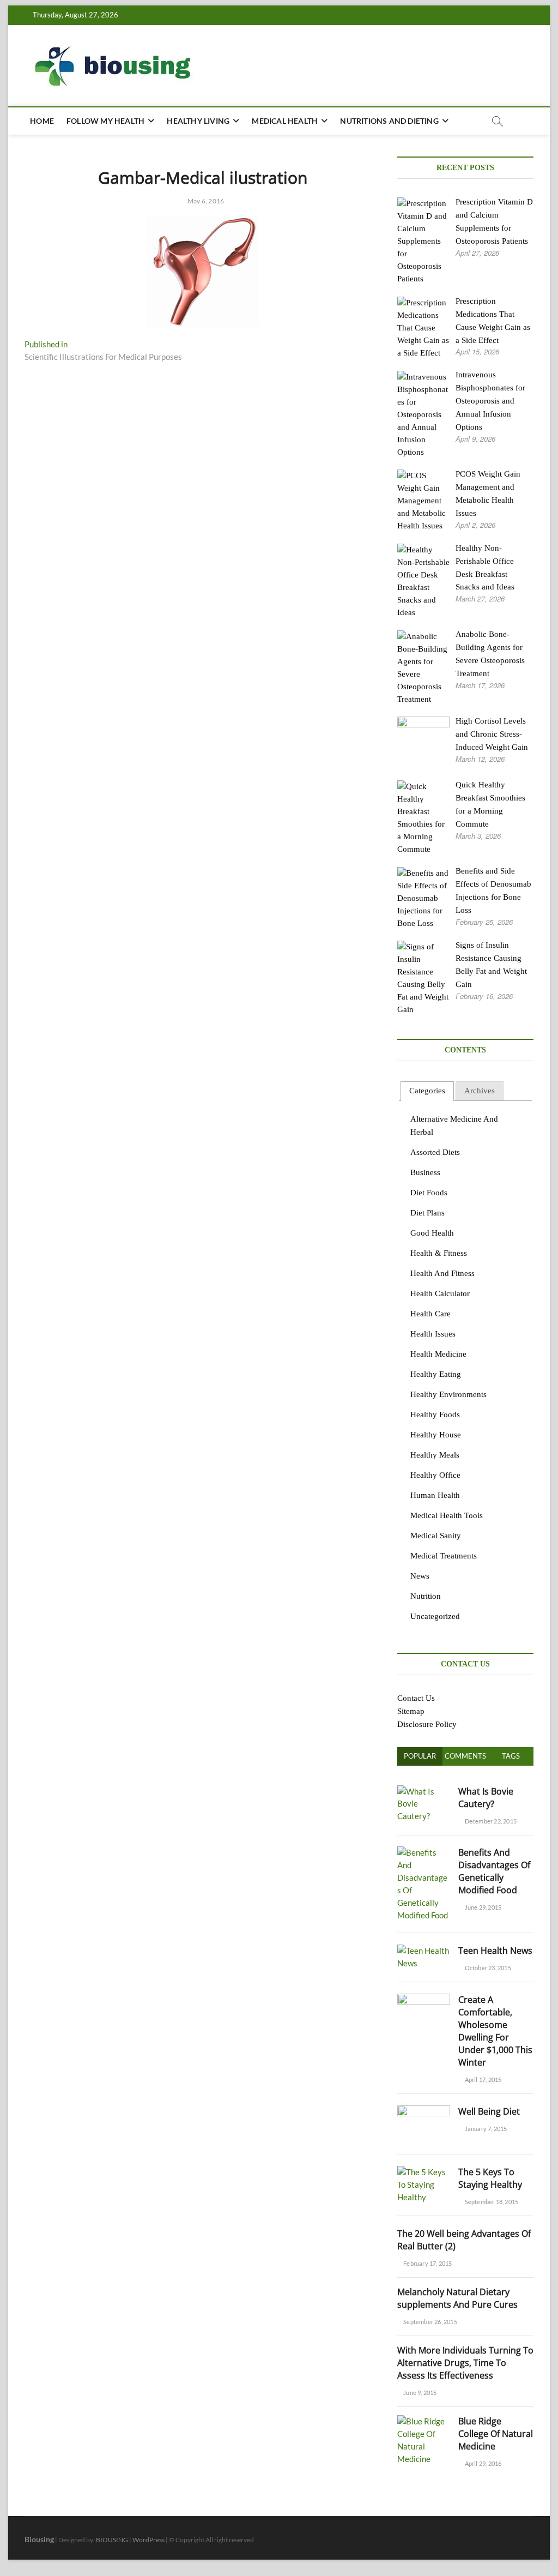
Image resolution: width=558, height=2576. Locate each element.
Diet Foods (429, 1193)
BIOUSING (112, 2540)
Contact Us (416, 1698)
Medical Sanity (436, 1536)
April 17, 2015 (482, 2080)
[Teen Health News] (424, 1951)
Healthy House (436, 1435)
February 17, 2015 (427, 2263)
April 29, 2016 (482, 2463)
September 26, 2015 (430, 2322)
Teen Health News (495, 1951)
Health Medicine (438, 1354)
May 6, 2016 (205, 201)
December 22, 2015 (490, 1821)
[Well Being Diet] (424, 2111)
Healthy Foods (435, 1415)
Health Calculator (440, 1293)
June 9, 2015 (420, 2393)
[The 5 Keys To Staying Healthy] (424, 2172)
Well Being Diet (489, 2111)
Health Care (430, 1314)
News (420, 1576)
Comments (465, 1756)
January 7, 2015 (485, 2129)
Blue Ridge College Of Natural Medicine (496, 2434)
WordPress (148, 2540)
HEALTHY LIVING (198, 121)
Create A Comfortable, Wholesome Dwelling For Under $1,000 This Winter (495, 2031)
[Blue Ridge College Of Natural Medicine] (424, 2421)
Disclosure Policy (427, 1724)
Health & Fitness (439, 1253)
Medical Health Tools (447, 1515)
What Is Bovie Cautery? (486, 1798)
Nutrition (426, 1596)
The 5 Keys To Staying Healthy (490, 2178)
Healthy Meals (435, 1455)
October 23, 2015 (487, 1968)
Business (425, 1172)
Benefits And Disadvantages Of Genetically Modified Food (494, 1871)
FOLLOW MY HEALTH (105, 121)
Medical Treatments (444, 1556)
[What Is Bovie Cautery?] (424, 1791)
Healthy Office (435, 1475)
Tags (511, 1756)
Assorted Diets (435, 1152)
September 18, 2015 (491, 2202)
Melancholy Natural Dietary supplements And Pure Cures (457, 2298)
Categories (427, 1091)
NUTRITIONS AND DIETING (389, 121)
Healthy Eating (436, 1374)
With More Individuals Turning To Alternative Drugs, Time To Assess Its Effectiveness (465, 2363)
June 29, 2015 (482, 1907)
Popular (420, 1756)
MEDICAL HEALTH (285, 121)
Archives (480, 1091)
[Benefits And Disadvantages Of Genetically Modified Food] (424, 1852)
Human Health (435, 1495)
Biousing (39, 2539)
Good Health (432, 1233)
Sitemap (411, 1711)
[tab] (427, 1091)
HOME (42, 121)
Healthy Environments (448, 1394)
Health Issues (433, 1334)
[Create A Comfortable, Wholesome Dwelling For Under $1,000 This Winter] (424, 2000)
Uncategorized (435, 1616)
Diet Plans (427, 1213)
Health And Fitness (442, 1273)
